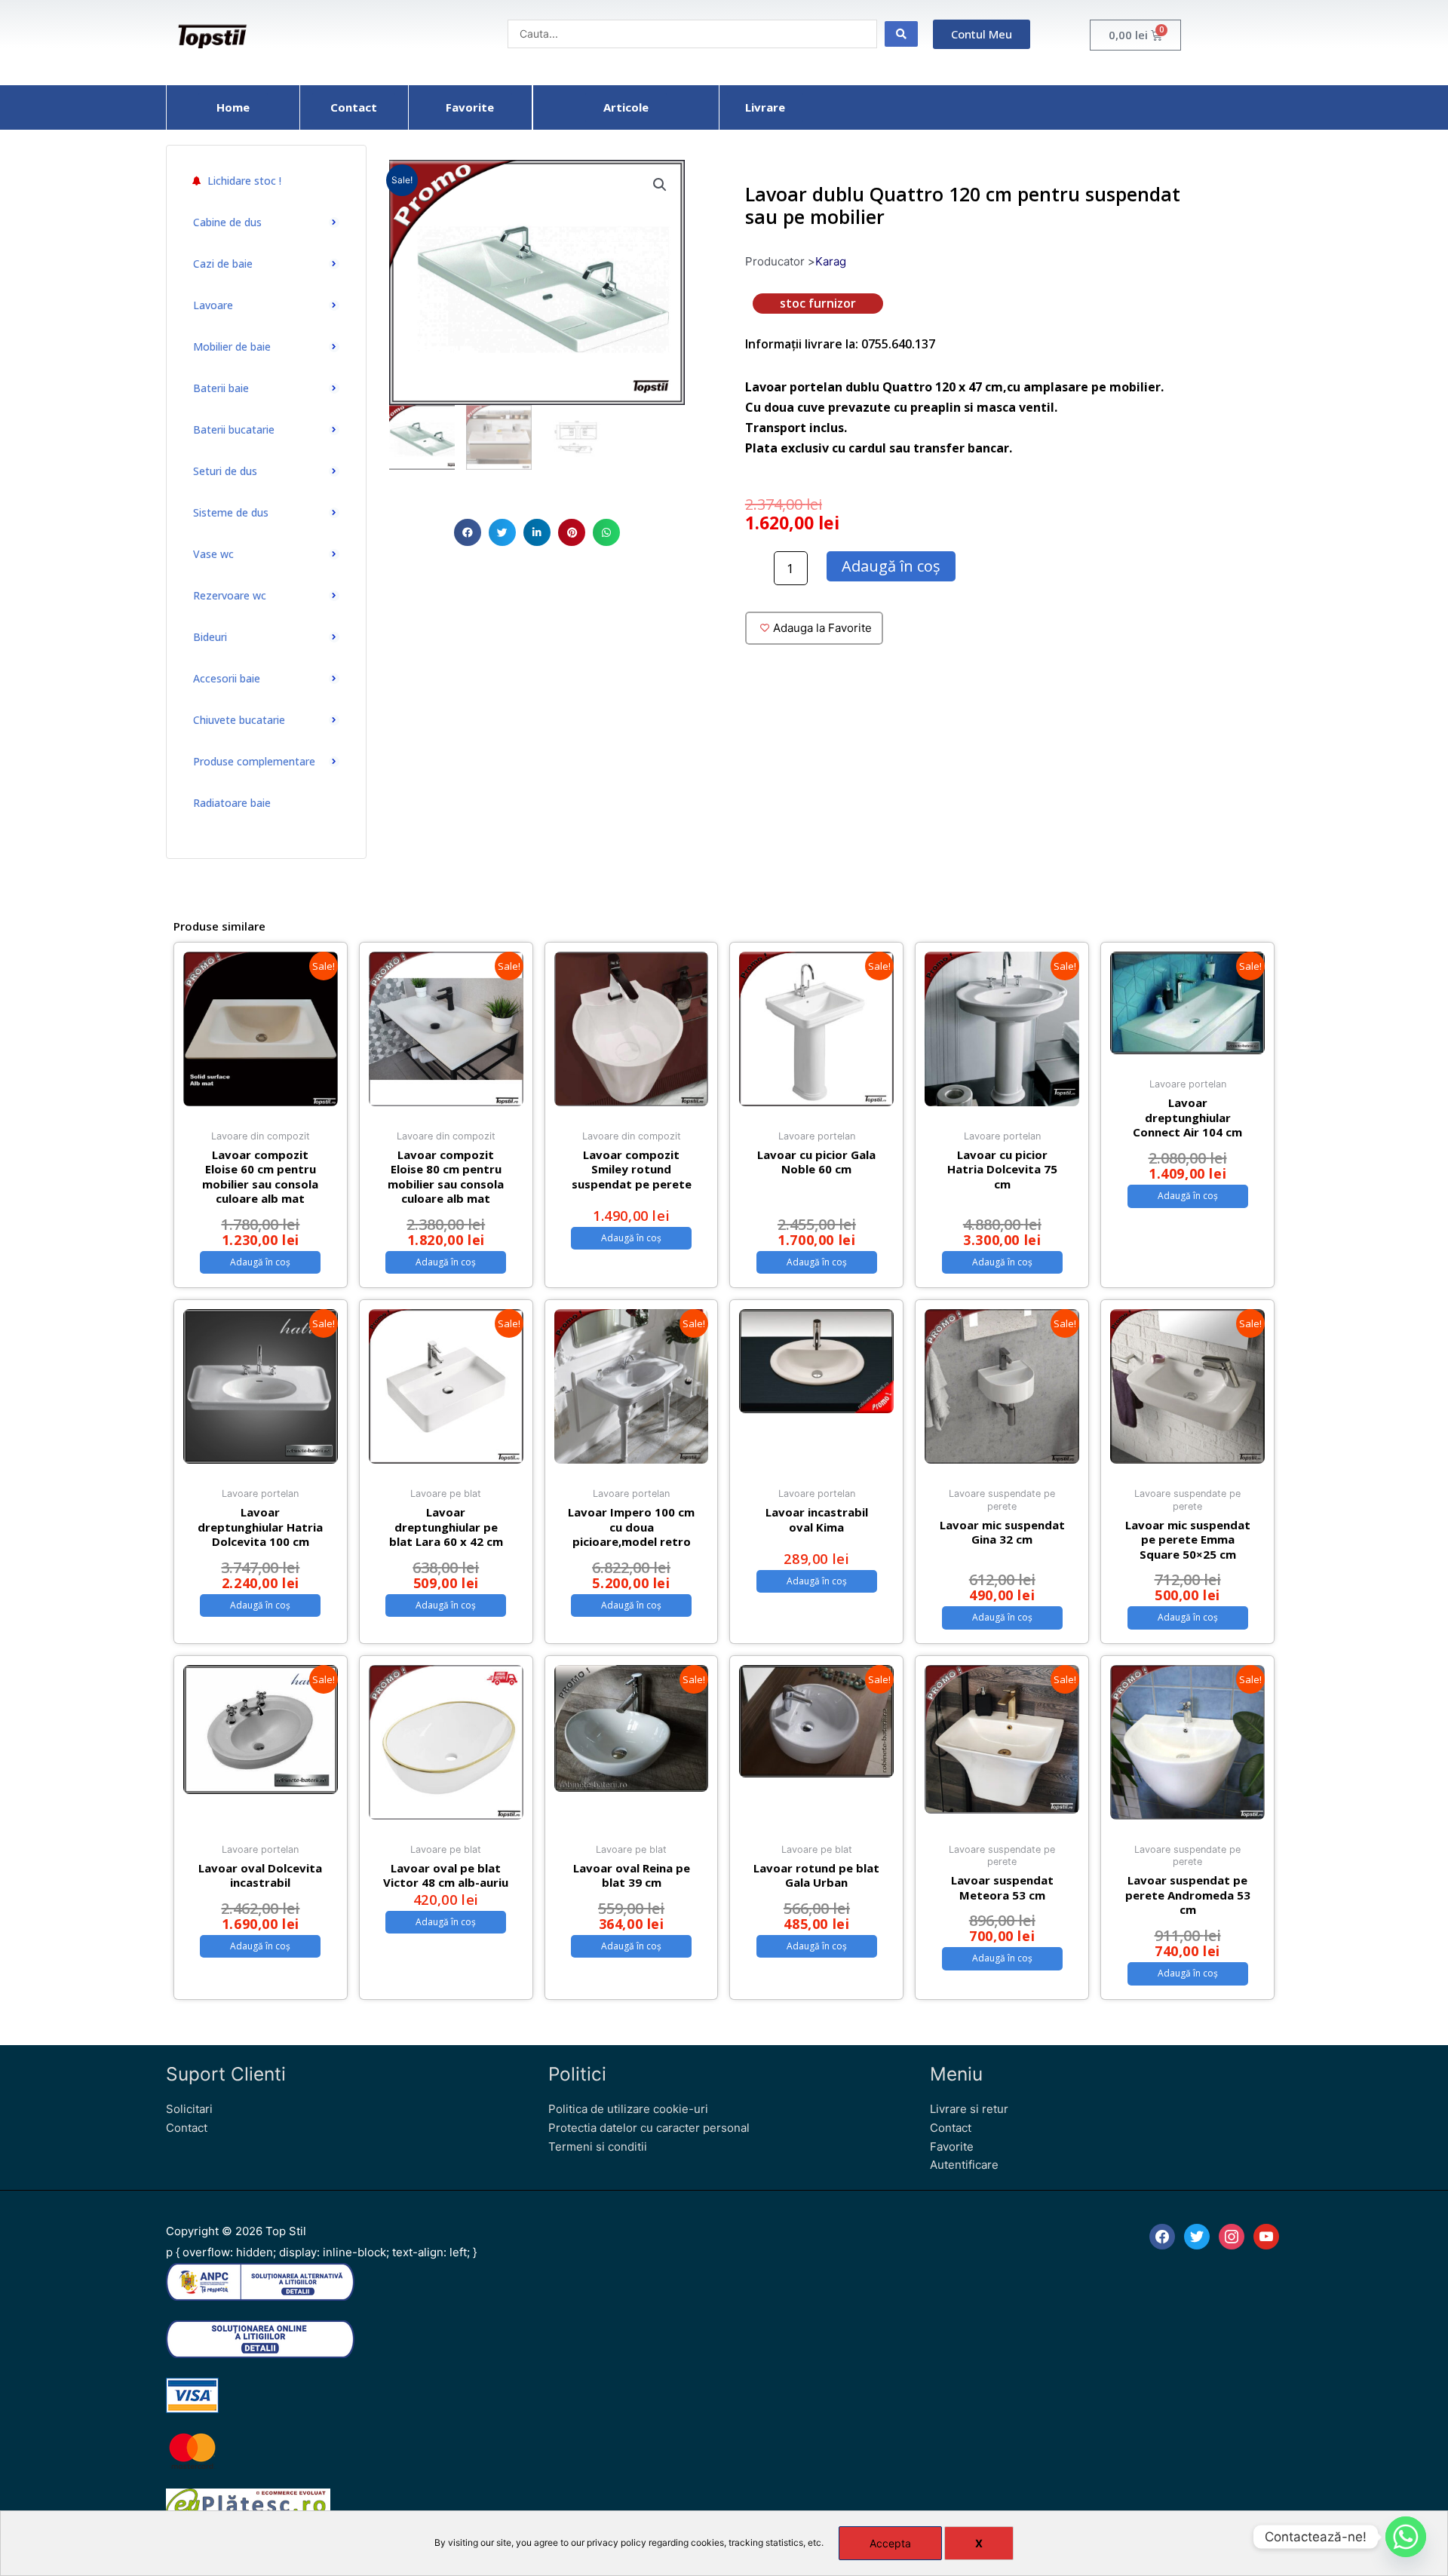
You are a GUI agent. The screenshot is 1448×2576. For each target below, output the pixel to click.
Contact (187, 2128)
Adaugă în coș (891, 566)
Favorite (952, 2147)
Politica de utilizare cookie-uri (628, 2109)
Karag (831, 261)
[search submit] (901, 34)
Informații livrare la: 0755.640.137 (840, 344)
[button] (468, 532)
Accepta (890, 2543)
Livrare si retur (969, 2109)
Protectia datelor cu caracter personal (649, 2128)
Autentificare (964, 2165)
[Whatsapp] (1406, 2537)
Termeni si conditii (598, 2147)
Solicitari (189, 2109)
